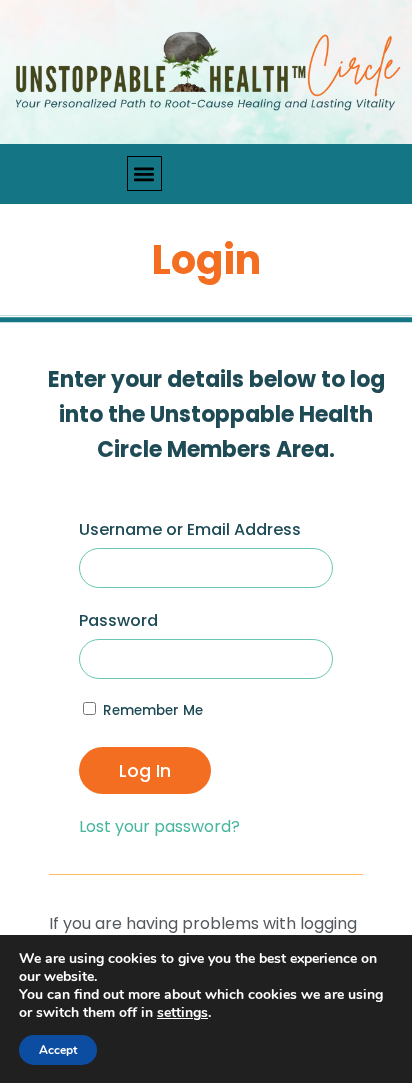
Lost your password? (159, 826)
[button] (144, 173)
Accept (58, 1050)
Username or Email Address (190, 529)
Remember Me (151, 710)
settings (182, 1013)
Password (118, 620)
